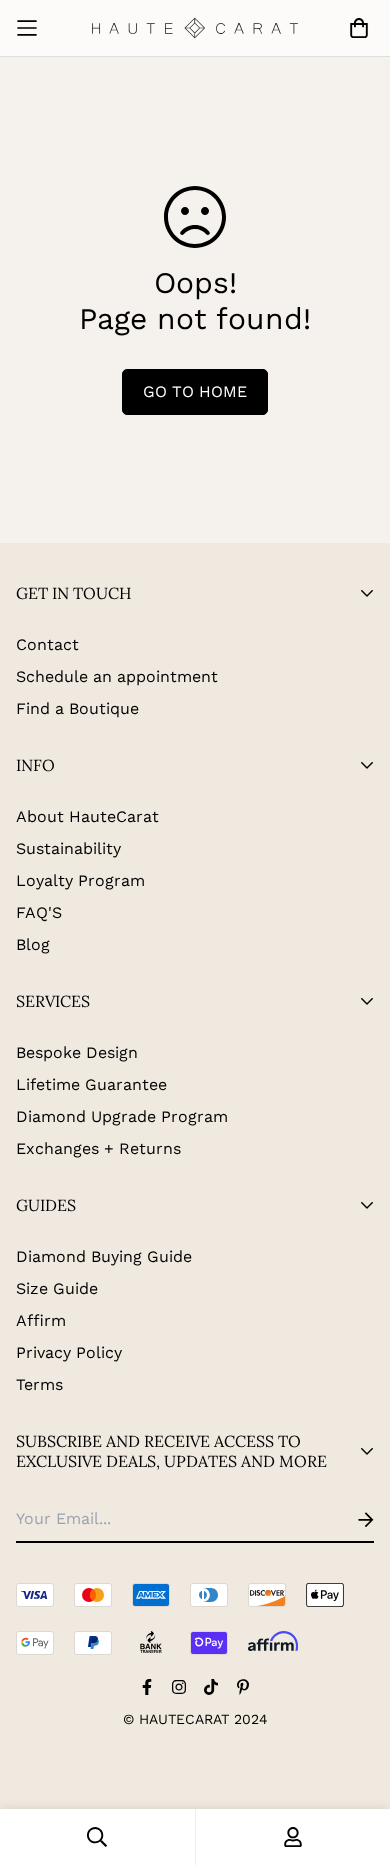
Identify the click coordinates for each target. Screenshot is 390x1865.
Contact (47, 644)
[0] (355, 28)
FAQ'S (39, 912)
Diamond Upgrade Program (122, 1116)
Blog (33, 944)
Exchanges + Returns (98, 1148)
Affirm (41, 1320)
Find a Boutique (77, 708)
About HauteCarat (87, 816)
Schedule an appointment (117, 676)
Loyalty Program (80, 880)
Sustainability (68, 848)
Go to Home (195, 391)
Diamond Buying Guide (104, 1256)
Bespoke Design (77, 1052)
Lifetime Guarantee (91, 1084)
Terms (39, 1384)
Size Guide (57, 1288)
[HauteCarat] (195, 28)
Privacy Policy (69, 1352)
